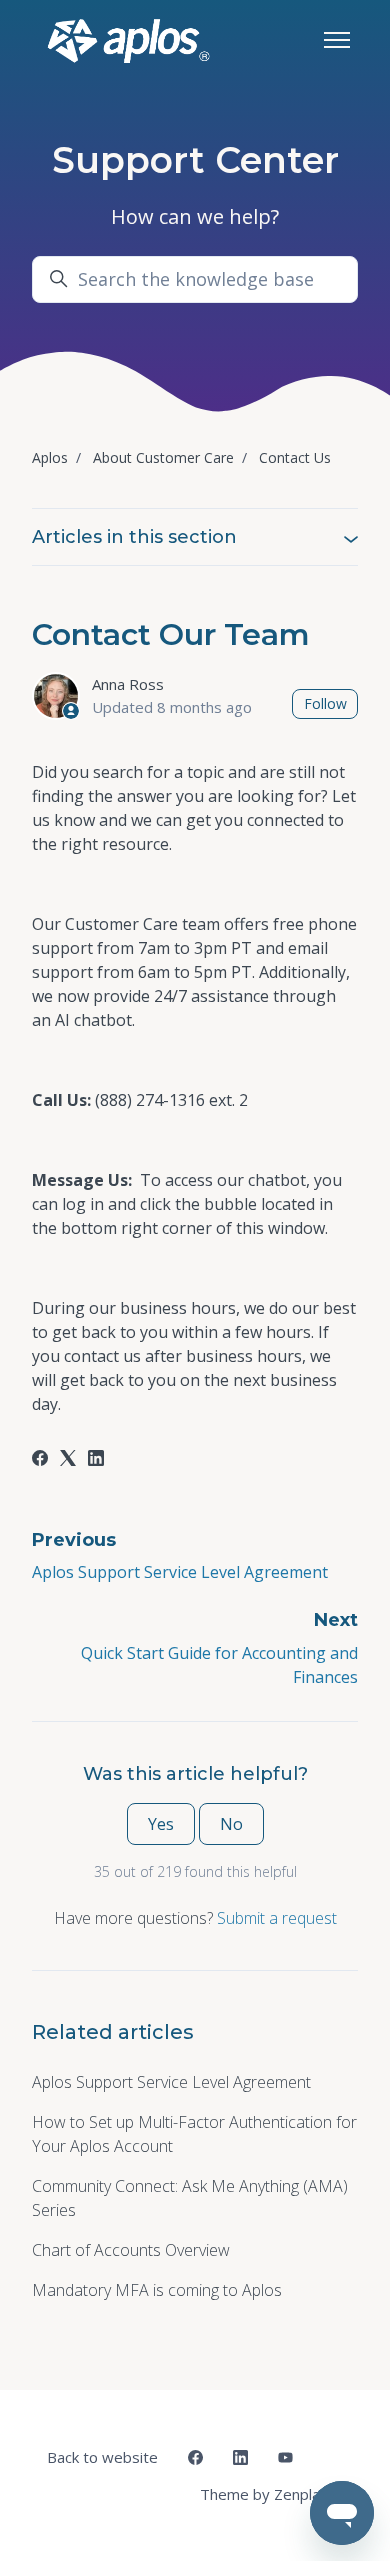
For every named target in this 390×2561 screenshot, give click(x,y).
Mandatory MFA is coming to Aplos (157, 2290)
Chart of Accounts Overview (131, 2250)
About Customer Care (163, 457)
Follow (325, 703)
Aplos (50, 457)
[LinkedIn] (96, 1460)
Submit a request (277, 1918)
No (231, 1824)
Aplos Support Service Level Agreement (180, 1572)
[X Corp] (68, 1460)
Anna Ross (128, 684)
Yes (161, 1824)
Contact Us (295, 457)
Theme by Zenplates (271, 2493)
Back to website (102, 2457)
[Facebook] (40, 1460)
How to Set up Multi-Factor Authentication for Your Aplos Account (194, 2134)
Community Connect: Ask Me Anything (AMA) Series (190, 2198)
